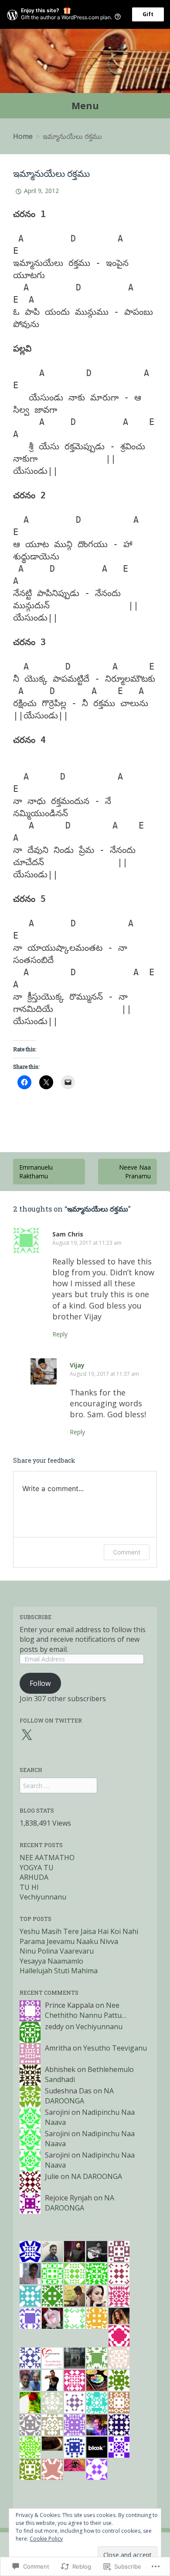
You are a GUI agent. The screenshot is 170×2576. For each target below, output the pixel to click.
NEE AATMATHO (47, 1858)
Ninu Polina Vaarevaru (57, 1951)
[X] (27, 1735)
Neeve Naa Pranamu (135, 1172)
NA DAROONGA (79, 2096)
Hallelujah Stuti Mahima (59, 1971)
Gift (148, 14)
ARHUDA (34, 1877)
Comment (127, 1552)
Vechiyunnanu (43, 1897)
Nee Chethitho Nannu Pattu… (86, 2010)
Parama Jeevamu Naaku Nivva (69, 1941)
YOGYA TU (37, 1868)
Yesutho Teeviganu (115, 2048)
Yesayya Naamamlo (51, 1961)
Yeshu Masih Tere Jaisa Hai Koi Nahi (79, 1931)
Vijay (77, 1365)
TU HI (29, 1887)
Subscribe (36, 1617)
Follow (40, 1683)
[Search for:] (58, 1785)
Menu (85, 106)
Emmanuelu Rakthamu (36, 1172)
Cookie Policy (46, 2539)
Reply (60, 1334)
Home (23, 136)
